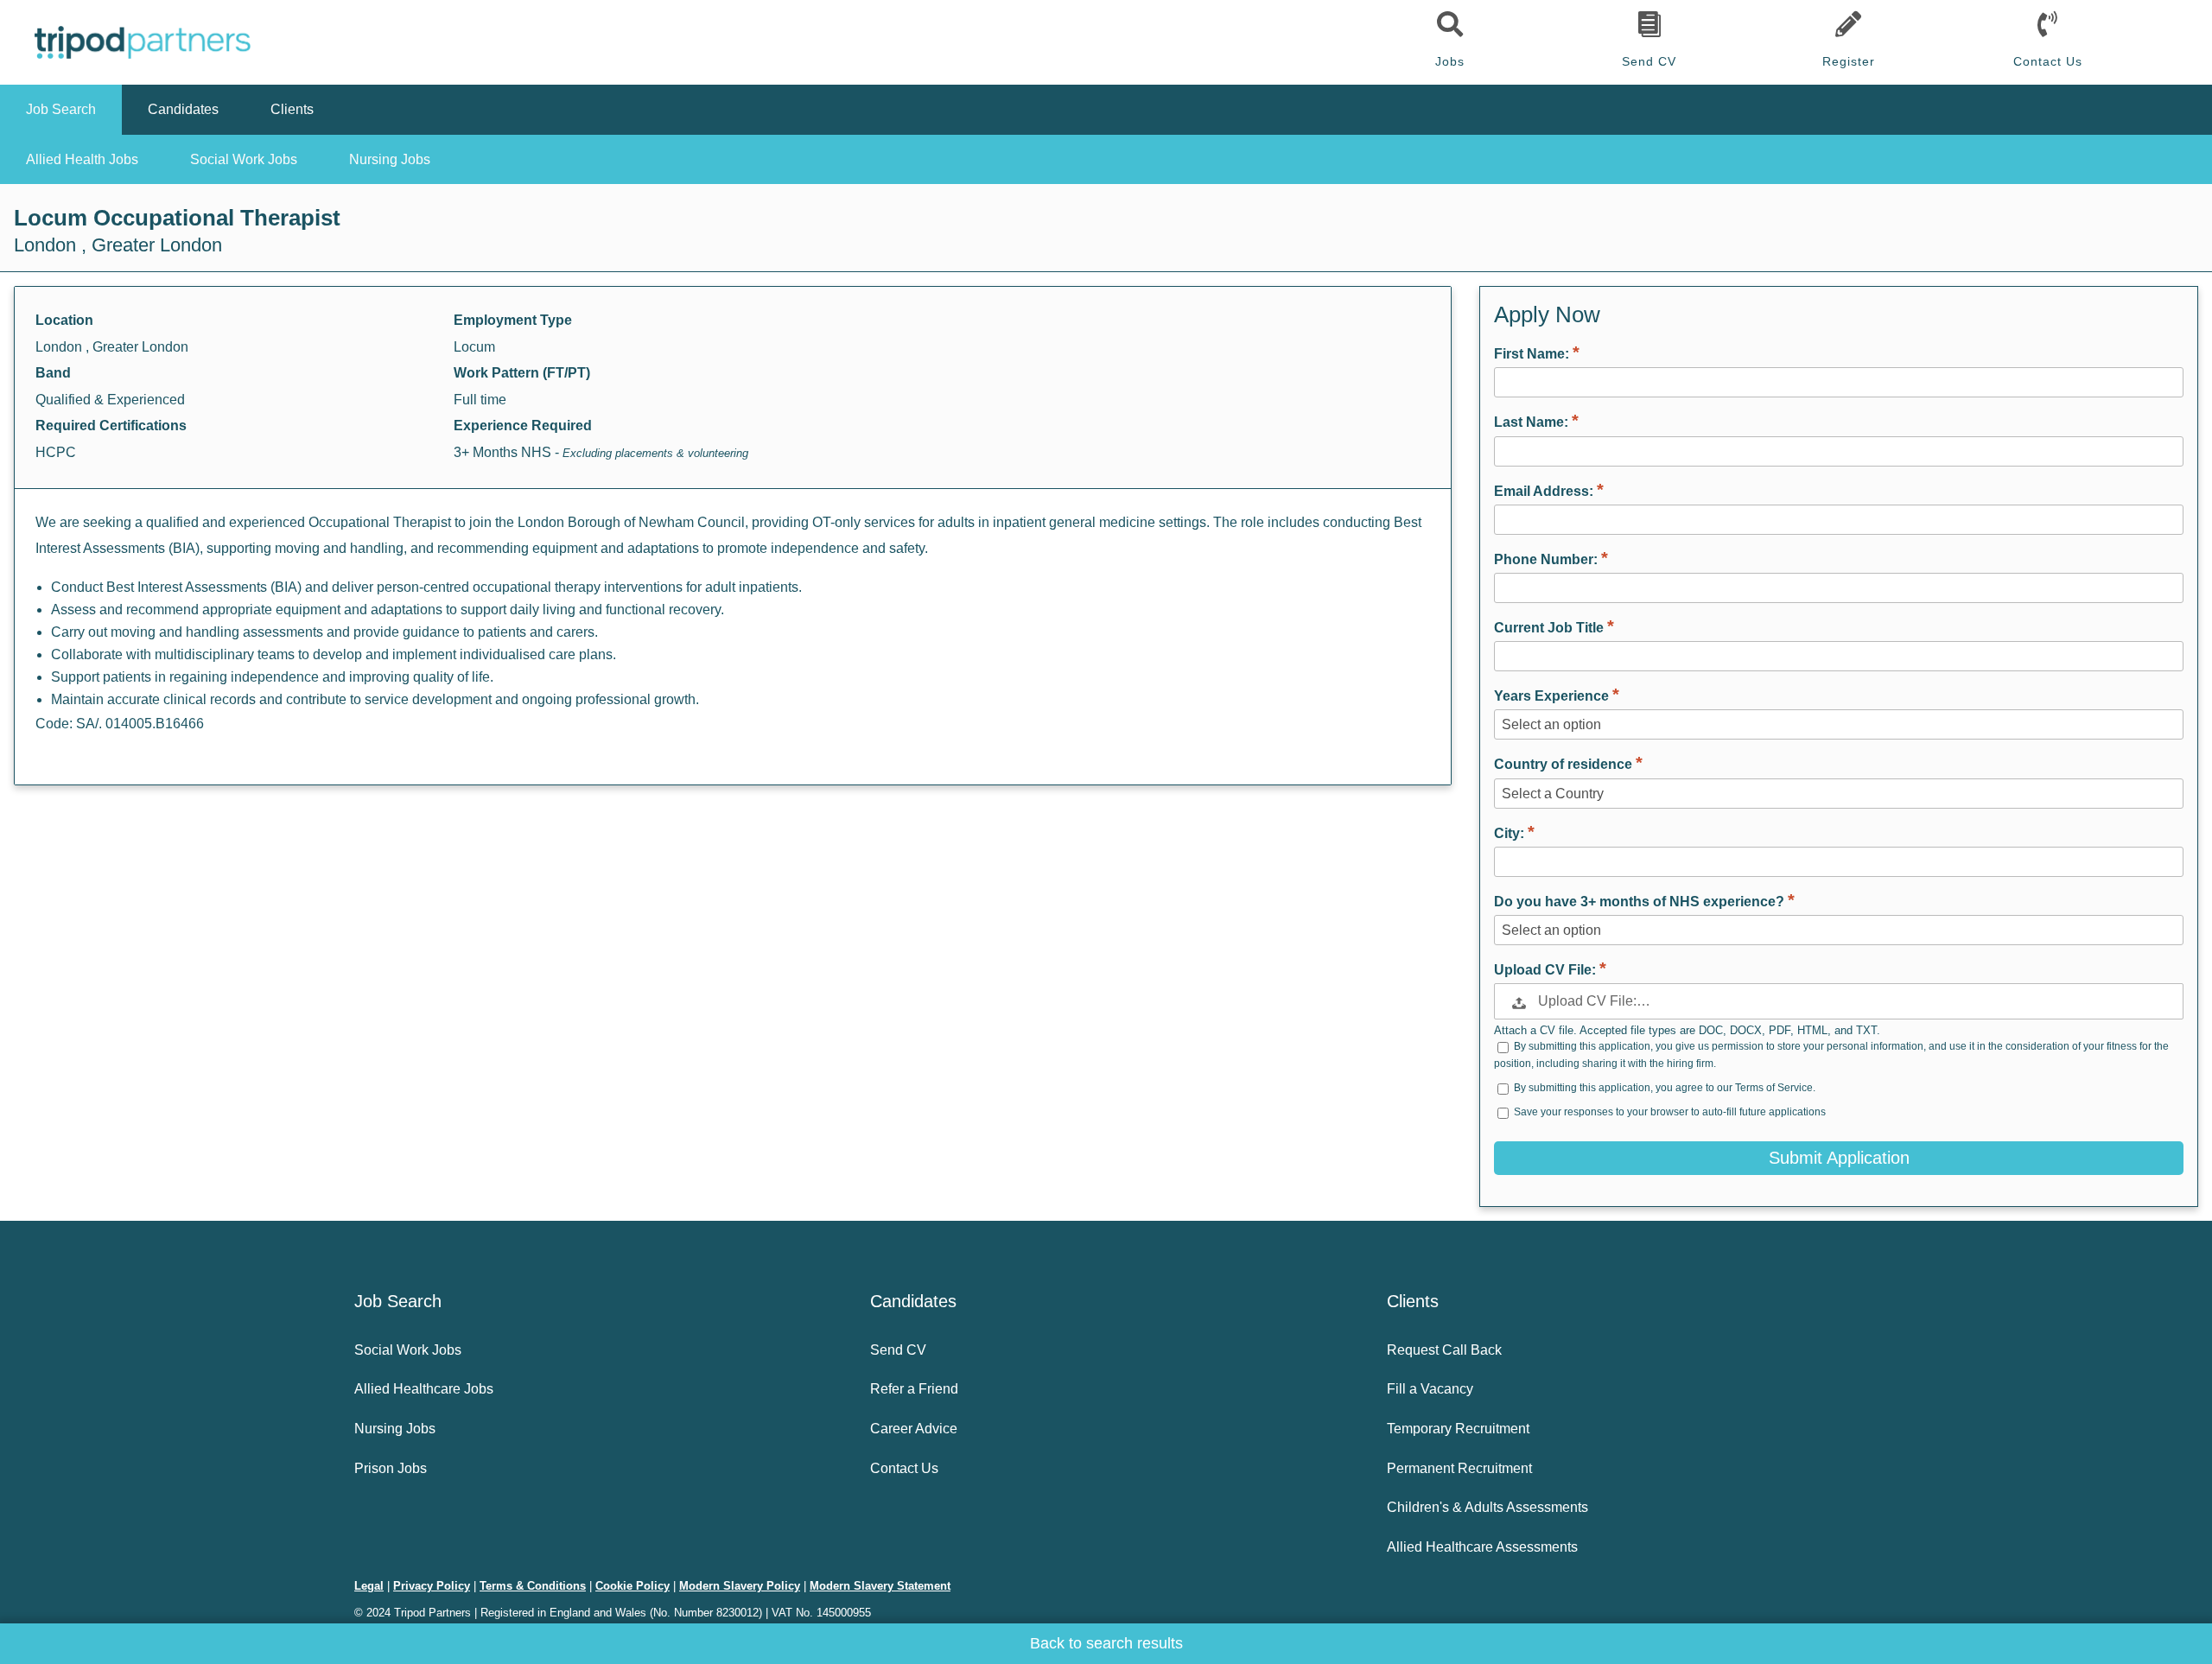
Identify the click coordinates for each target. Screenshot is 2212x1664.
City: (1511, 833)
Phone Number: (1548, 559)
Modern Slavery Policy (740, 1586)
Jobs (1450, 61)
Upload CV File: (1547, 970)
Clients (292, 109)
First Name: (1533, 354)
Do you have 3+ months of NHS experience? (1641, 902)
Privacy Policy (432, 1586)
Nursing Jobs (390, 159)
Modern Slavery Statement (880, 1586)
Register (1849, 61)
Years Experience (1553, 696)
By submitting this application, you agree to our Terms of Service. (1665, 1088)
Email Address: (1545, 491)
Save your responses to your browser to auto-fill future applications (1670, 1112)
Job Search (61, 109)
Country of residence (1565, 764)
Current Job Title (1551, 628)
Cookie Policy (632, 1586)
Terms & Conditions (533, 1586)
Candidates (183, 109)
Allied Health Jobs (82, 159)
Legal (369, 1586)
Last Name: (1533, 422)
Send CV (1649, 61)
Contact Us (2048, 61)
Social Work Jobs (244, 159)
